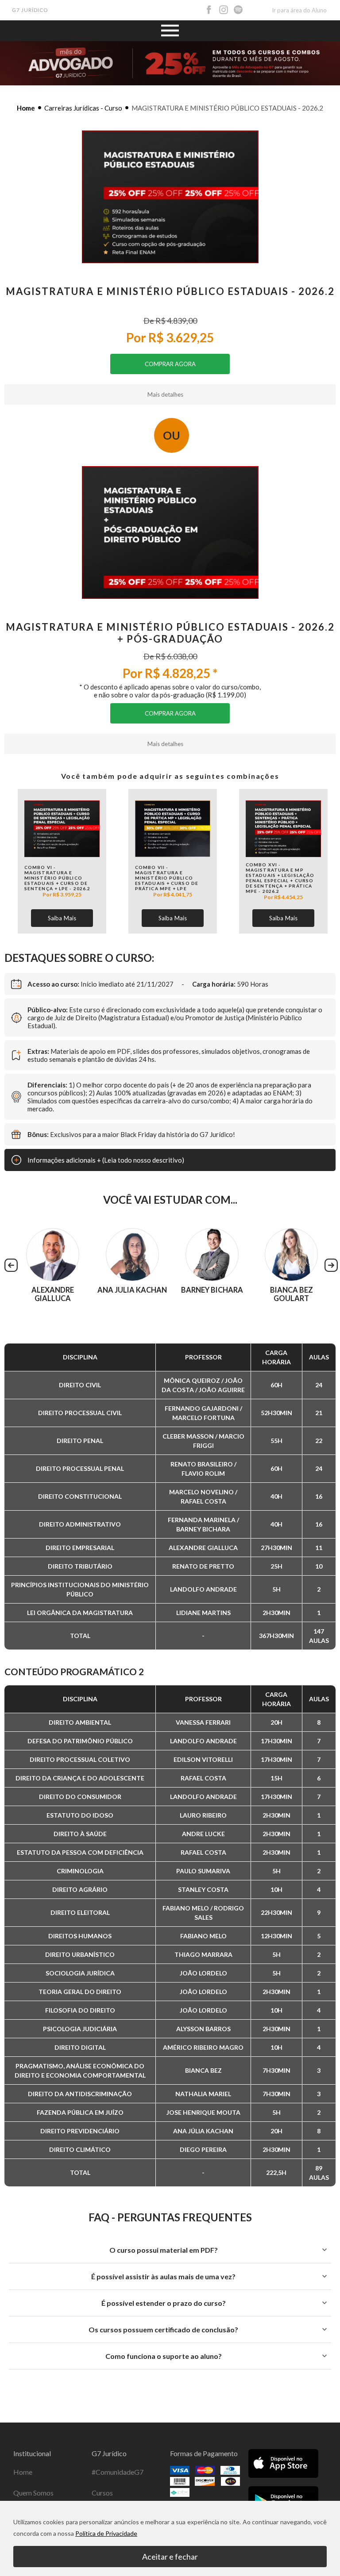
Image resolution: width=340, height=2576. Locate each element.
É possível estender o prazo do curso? (164, 2303)
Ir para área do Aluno (299, 10)
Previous (11, 1265)
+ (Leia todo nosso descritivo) (106, 1160)
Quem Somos (33, 2493)
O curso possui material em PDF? (164, 2250)
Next (331, 1265)
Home (26, 108)
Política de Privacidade (106, 2533)
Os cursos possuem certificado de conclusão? (163, 2329)
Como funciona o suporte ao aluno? (164, 2356)
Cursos (102, 2493)
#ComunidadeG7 (118, 2472)
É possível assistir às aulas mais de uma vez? (163, 2276)
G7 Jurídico (30, 10)
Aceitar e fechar (170, 2557)
